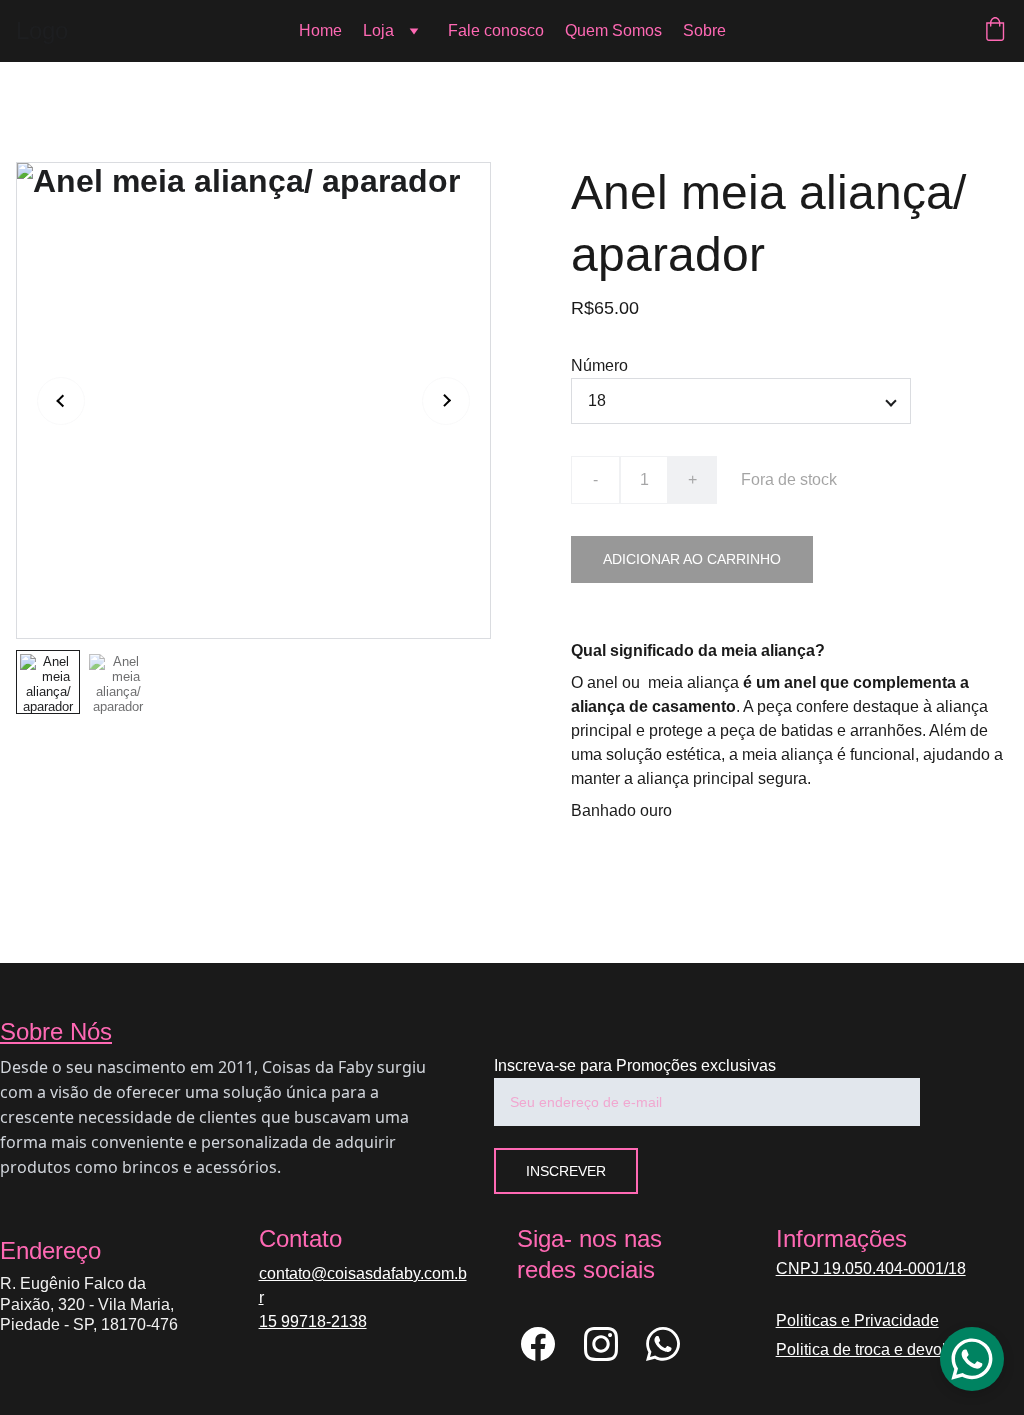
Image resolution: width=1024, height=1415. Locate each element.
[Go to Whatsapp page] (663, 1344)
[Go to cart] (995, 31)
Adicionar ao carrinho (692, 559)
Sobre (704, 30)
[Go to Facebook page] (548, 1344)
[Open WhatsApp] (972, 1359)
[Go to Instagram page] (611, 1344)
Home (320, 30)
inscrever (566, 1171)
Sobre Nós (56, 1031)
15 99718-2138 (313, 1321)
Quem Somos (613, 30)
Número (599, 365)
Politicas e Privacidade (857, 1320)
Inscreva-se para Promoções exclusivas (635, 1065)
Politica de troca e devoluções (882, 1349)
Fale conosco (496, 30)
